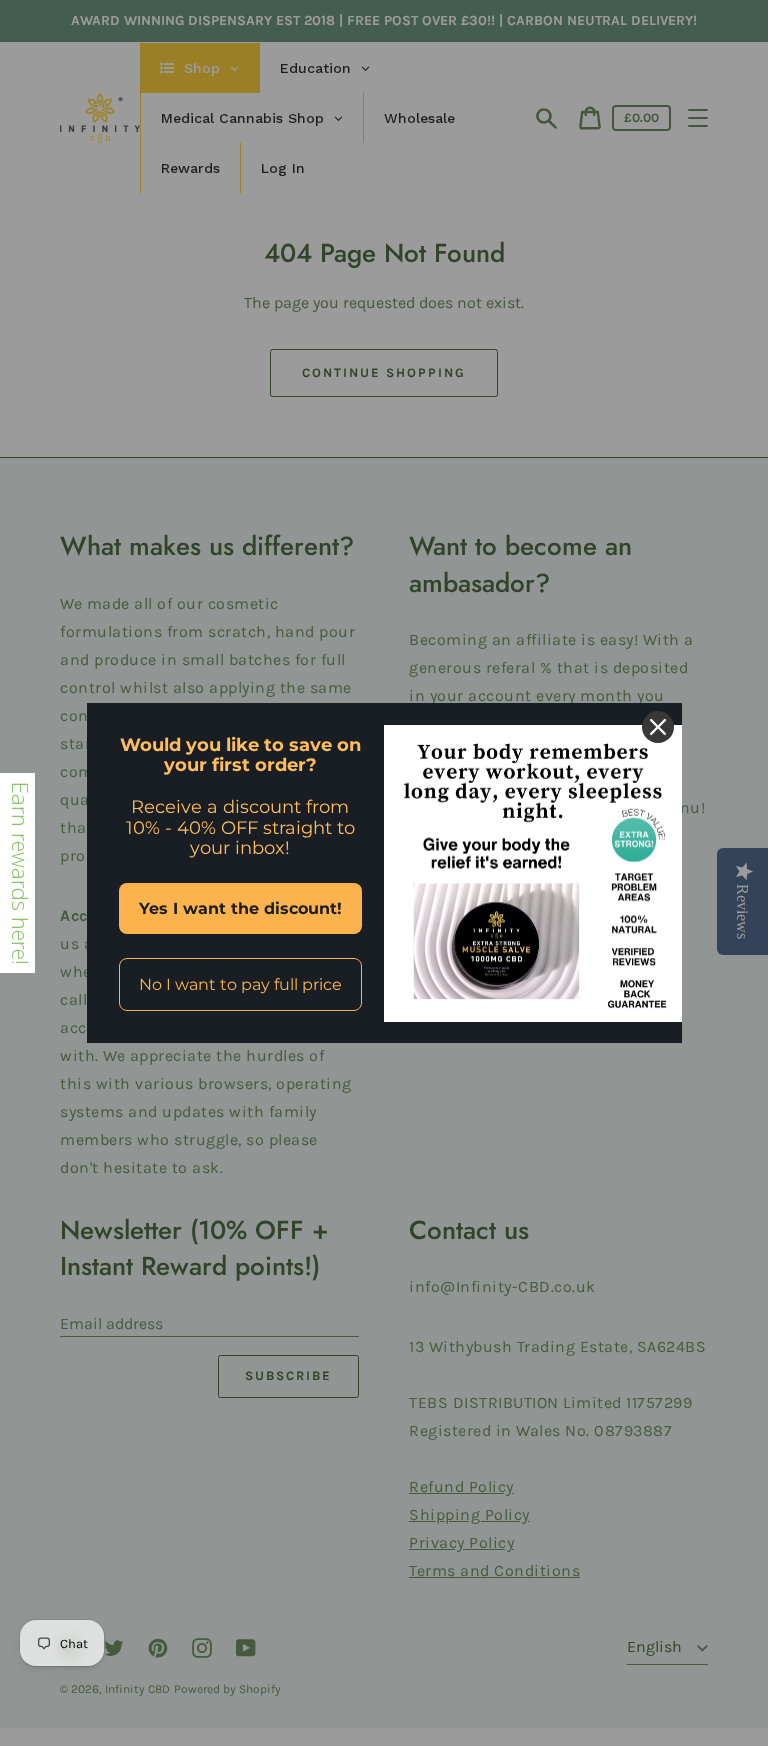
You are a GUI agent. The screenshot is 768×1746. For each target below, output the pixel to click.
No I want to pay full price (240, 984)
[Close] (658, 727)
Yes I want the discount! (240, 908)
